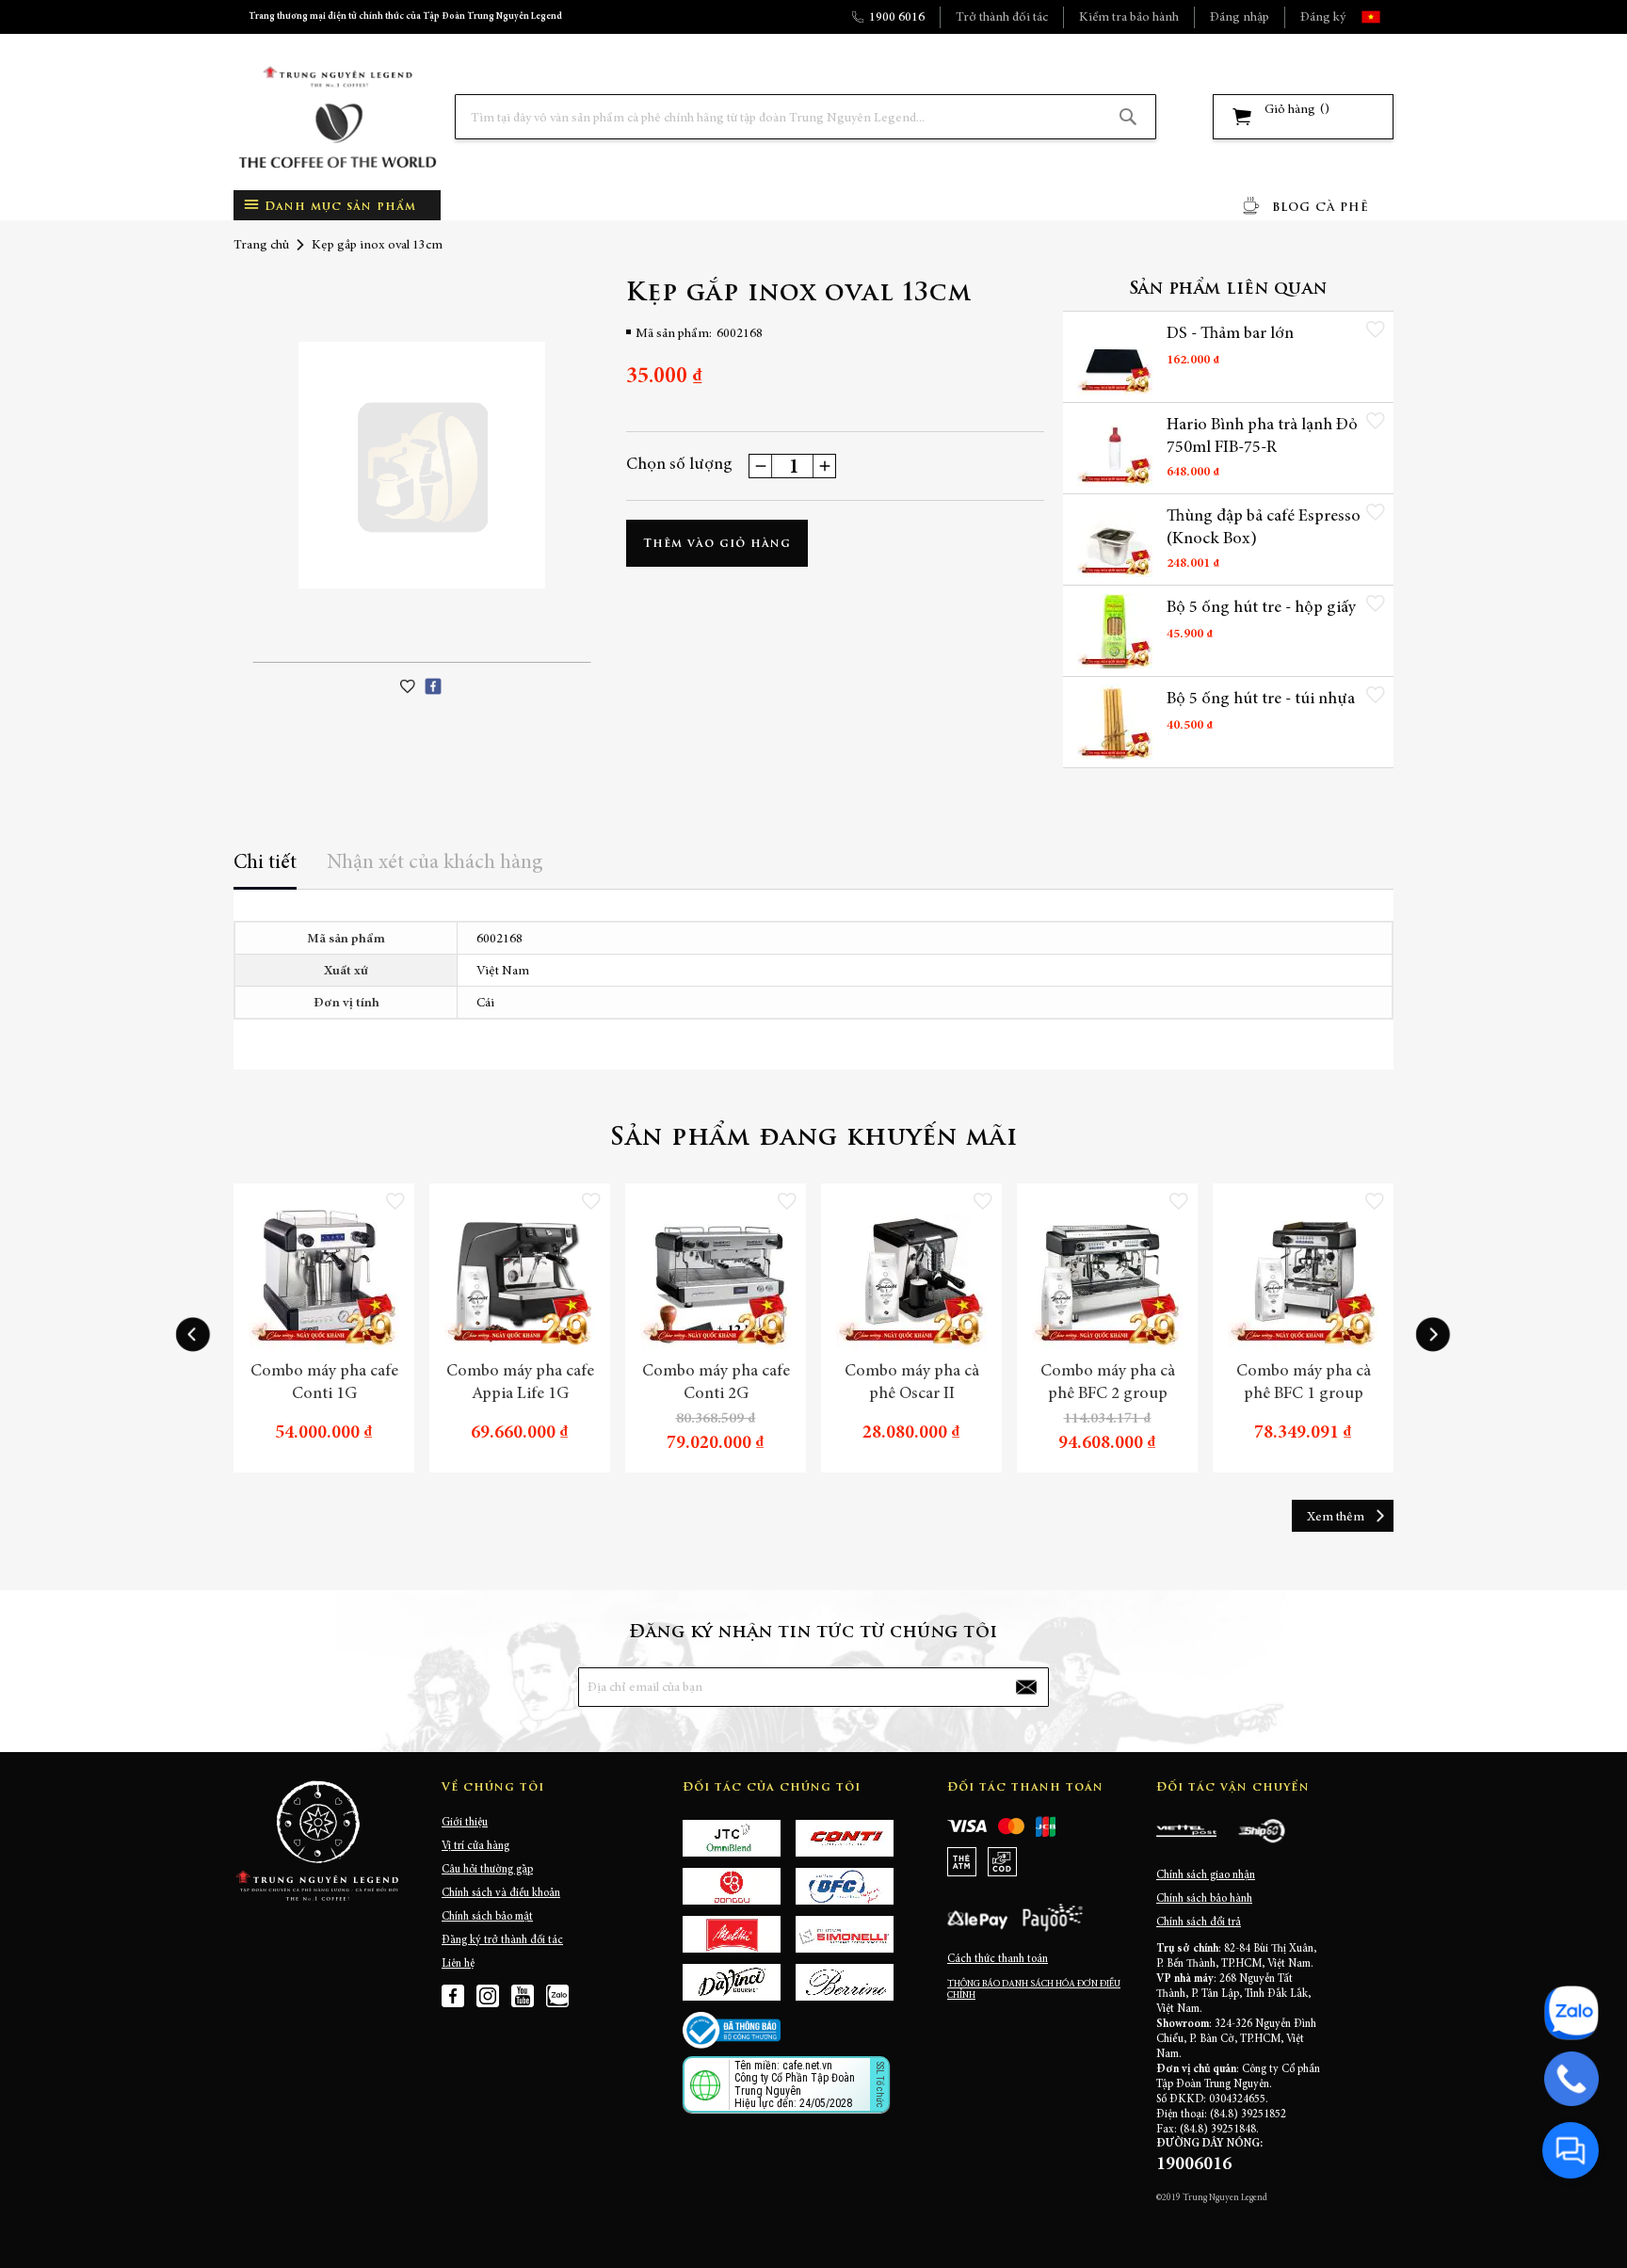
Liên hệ (458, 1964)
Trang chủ (261, 246)
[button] (1387, 17)
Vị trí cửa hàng (475, 1846)
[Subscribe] (1026, 1687)
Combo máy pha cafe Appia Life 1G (520, 1383)
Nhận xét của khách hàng (435, 863)
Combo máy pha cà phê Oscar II (912, 1383)
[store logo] (337, 117)
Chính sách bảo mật (487, 1917)
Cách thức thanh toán (998, 1959)
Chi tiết (265, 863)
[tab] (265, 869)
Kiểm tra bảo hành (1129, 18)
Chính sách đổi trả (1199, 1922)
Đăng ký (1323, 18)
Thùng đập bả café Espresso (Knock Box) (1264, 528)
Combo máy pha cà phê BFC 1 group (1304, 1383)
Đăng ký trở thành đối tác (502, 1940)
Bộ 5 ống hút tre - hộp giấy (1261, 608)
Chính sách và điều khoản (501, 1893)
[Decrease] (761, 466)
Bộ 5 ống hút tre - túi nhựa (1261, 700)
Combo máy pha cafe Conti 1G (324, 1383)
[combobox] (805, 117)
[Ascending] (824, 466)
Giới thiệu (465, 1823)
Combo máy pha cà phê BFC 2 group (1108, 1383)
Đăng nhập (1240, 18)
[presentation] (193, 1335)
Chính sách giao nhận (1206, 1875)
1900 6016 (897, 18)
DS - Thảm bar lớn (1230, 334)
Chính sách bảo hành (1204, 1899)
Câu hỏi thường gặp (487, 1870)
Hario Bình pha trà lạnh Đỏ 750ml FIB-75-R (1262, 437)
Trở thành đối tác (1002, 18)
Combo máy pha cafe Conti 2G (716, 1383)
